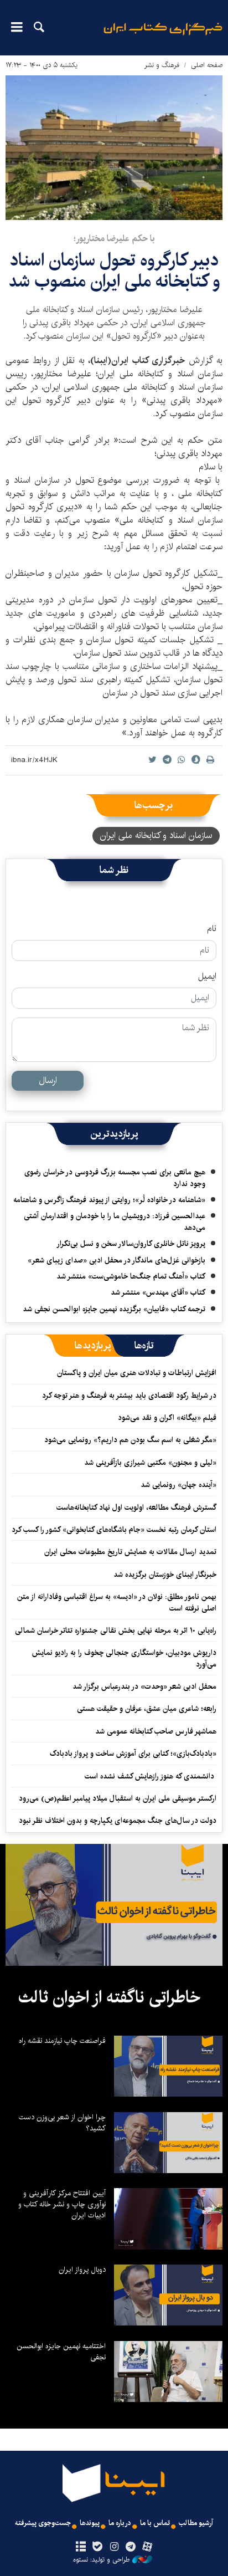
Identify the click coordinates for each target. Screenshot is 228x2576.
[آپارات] (147, 2547)
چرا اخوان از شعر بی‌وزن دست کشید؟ (62, 2123)
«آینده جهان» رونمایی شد (178, 1485)
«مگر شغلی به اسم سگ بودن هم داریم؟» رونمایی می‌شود (130, 1440)
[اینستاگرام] (114, 2547)
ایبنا (163, 36)
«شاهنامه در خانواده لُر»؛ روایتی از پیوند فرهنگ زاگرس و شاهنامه (109, 1200)
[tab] (144, 1346)
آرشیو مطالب (196, 2523)
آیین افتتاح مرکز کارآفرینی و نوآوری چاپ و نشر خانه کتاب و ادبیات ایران (62, 2204)
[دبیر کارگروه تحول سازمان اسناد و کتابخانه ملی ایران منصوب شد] (114, 148)
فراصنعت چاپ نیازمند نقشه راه (62, 2041)
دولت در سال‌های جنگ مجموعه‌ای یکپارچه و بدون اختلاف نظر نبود (118, 1821)
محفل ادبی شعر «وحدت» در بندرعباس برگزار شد (144, 1686)
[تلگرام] (131, 2547)
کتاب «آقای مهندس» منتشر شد (158, 1292)
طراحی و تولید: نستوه (101, 2560)
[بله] (97, 2547)
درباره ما (120, 2523)
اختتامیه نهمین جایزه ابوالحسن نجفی (61, 2352)
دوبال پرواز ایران (82, 2270)
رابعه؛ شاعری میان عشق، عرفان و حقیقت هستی (147, 1709)
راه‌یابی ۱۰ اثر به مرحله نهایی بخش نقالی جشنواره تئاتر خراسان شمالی (116, 1631)
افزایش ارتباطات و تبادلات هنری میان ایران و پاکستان (137, 1373)
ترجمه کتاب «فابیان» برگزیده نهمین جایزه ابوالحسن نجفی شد (114, 1309)
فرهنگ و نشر (162, 65)
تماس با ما (155, 2523)
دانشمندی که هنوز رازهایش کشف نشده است (151, 1776)
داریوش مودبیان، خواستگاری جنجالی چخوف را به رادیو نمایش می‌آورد (124, 1658)
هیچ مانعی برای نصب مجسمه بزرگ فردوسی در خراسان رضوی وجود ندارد (115, 1178)
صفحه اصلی (207, 65)
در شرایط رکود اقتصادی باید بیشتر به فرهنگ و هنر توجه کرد (129, 1396)
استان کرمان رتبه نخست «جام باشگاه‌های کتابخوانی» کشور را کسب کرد (114, 1530)
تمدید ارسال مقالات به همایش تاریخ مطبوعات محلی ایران (130, 1552)
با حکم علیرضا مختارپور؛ (114, 239)
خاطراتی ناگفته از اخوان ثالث (109, 1997)
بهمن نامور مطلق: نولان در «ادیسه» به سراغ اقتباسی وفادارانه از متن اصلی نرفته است (117, 1602)
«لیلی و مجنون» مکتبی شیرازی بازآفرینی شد (150, 1463)
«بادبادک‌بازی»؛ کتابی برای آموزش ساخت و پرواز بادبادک (133, 1754)
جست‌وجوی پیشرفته (43, 2523)
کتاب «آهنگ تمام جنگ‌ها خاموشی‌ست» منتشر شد (131, 1276)
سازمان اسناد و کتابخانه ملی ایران (156, 835)
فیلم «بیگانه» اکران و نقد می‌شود (167, 1418)
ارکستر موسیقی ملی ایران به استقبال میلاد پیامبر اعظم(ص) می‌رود (118, 1798)
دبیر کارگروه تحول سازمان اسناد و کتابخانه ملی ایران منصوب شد (114, 271)
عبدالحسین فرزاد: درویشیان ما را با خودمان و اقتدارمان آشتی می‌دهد (115, 1221)
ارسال (48, 1080)
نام (212, 929)
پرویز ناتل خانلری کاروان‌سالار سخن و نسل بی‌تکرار (131, 1244)
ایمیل (207, 977)
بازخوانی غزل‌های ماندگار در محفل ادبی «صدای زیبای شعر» (116, 1260)
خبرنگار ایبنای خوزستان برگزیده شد (165, 1575)
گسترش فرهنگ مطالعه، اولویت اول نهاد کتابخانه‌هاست (136, 1507)
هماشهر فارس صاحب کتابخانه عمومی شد (156, 1731)
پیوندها (90, 2523)
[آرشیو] (81, 2547)
